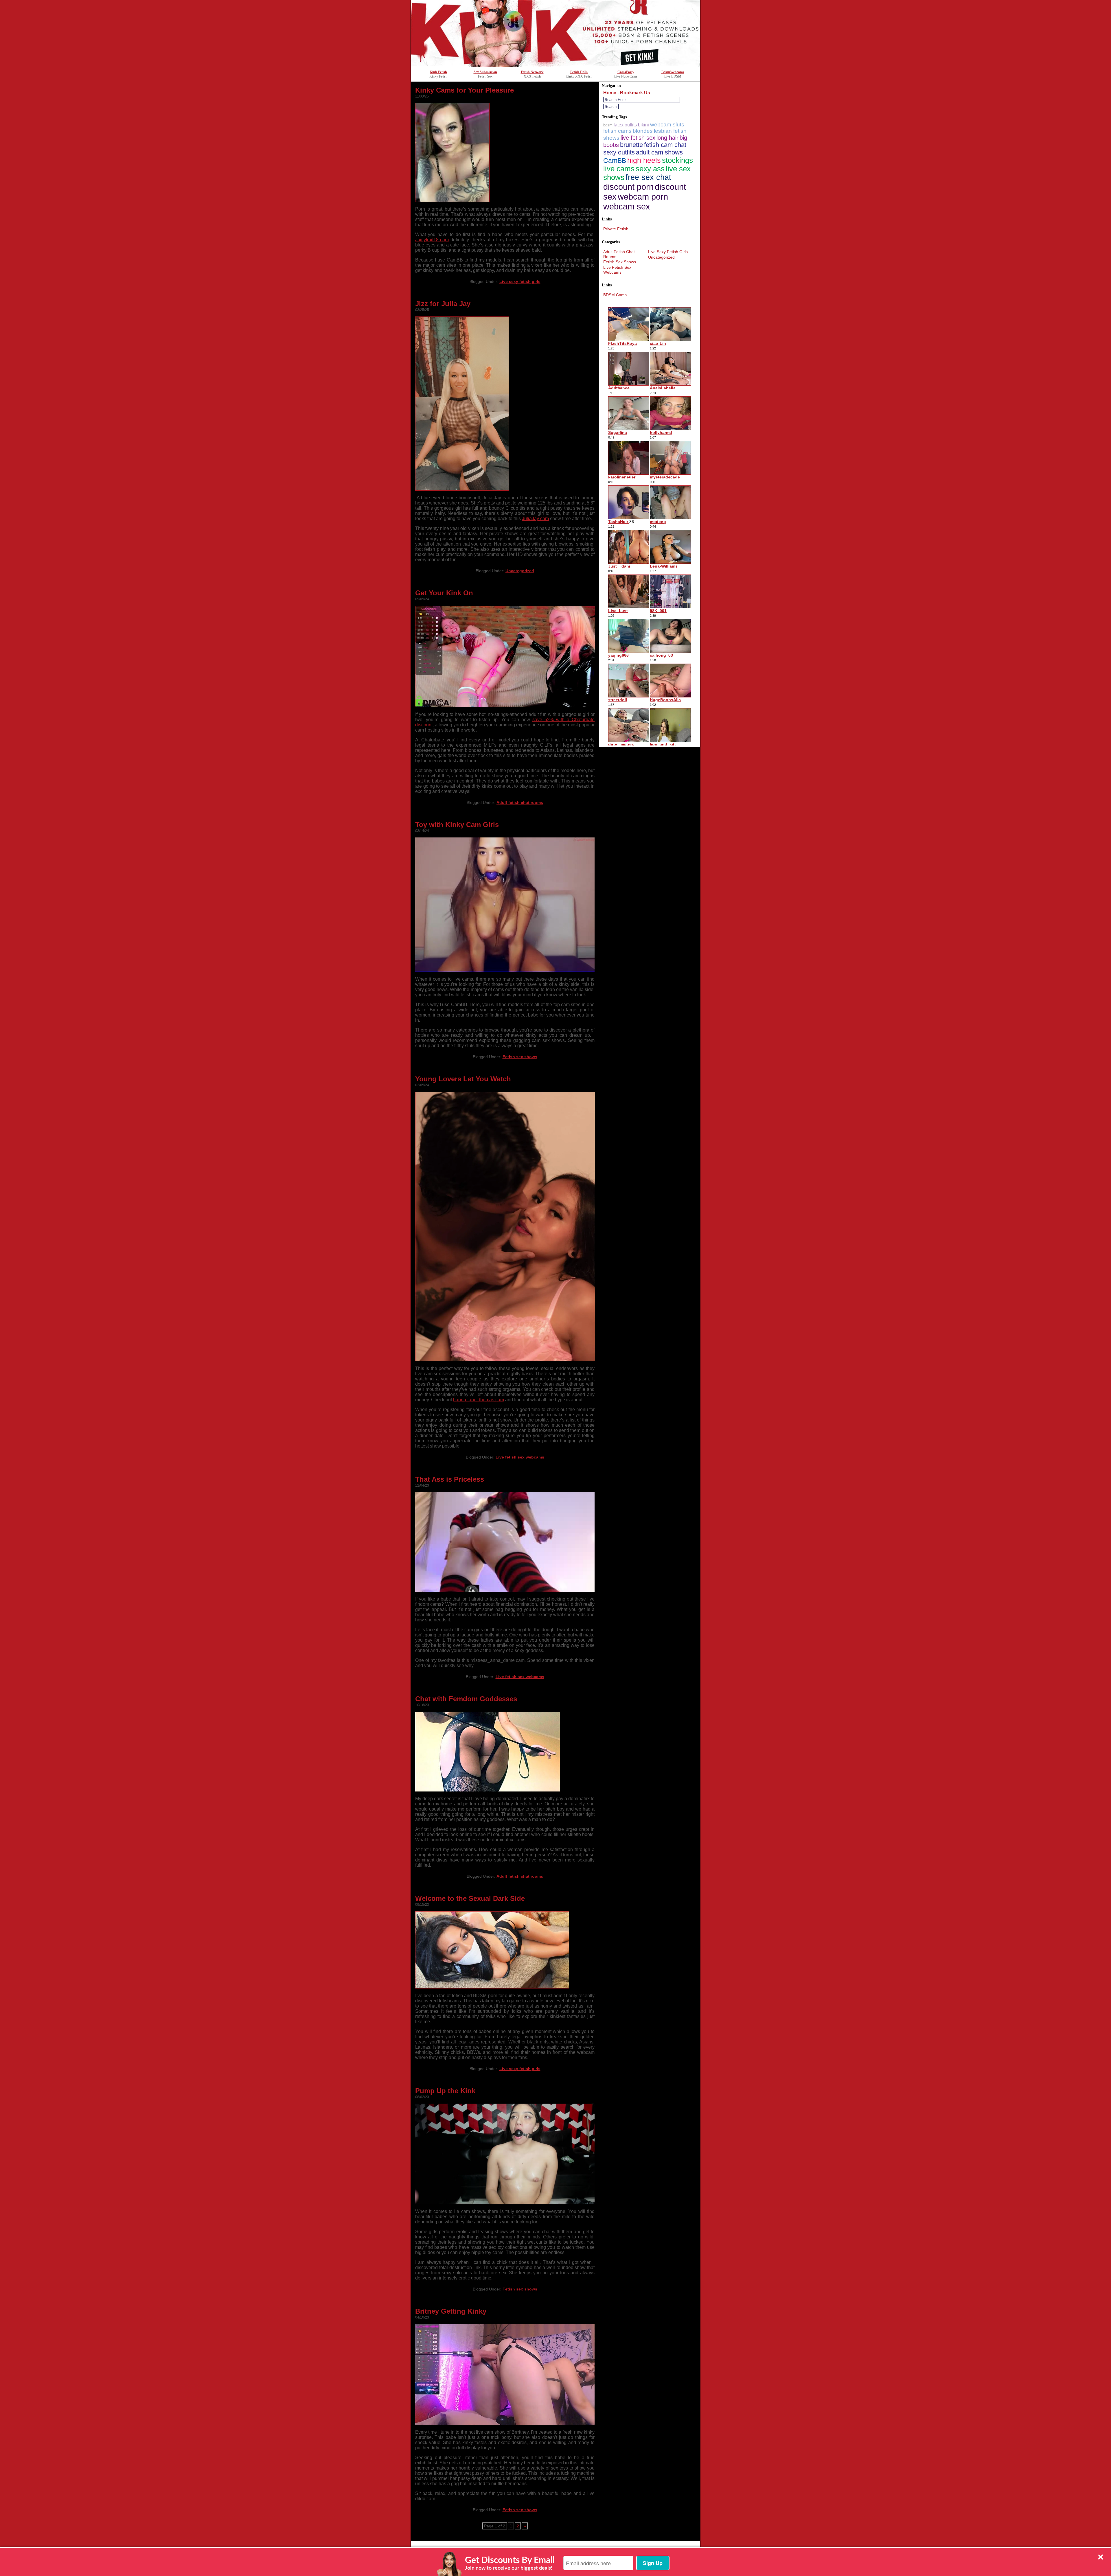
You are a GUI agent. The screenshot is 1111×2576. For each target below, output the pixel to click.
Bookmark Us (635, 93)
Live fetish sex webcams (520, 1457)
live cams (619, 169)
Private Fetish (616, 229)
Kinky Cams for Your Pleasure (465, 90)
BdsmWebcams (673, 72)
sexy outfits (619, 152)
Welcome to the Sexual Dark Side (470, 1898)
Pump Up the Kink (445, 2091)
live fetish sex (638, 138)
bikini (643, 125)
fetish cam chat (665, 145)
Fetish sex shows (520, 1057)
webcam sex (627, 206)
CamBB (615, 161)
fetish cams (617, 131)
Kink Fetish (438, 72)
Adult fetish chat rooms (520, 802)
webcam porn (643, 197)
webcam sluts (667, 125)
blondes (643, 131)
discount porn (628, 187)
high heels (644, 160)
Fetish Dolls (579, 72)
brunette (631, 145)
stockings (677, 160)
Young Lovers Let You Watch (463, 1079)
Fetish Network (532, 72)
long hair (667, 138)
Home (610, 93)
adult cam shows (659, 152)
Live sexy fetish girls (520, 281)
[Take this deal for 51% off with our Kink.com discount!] (555, 65)
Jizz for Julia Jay (443, 304)
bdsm (608, 125)
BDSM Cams (615, 295)
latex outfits (625, 125)
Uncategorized (520, 571)
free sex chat (648, 177)
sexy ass (650, 169)
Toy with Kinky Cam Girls (457, 825)
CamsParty (626, 72)
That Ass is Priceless (450, 1479)
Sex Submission (485, 72)
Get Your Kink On (444, 593)
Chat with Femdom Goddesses (466, 1699)
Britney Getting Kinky (451, 2311)
